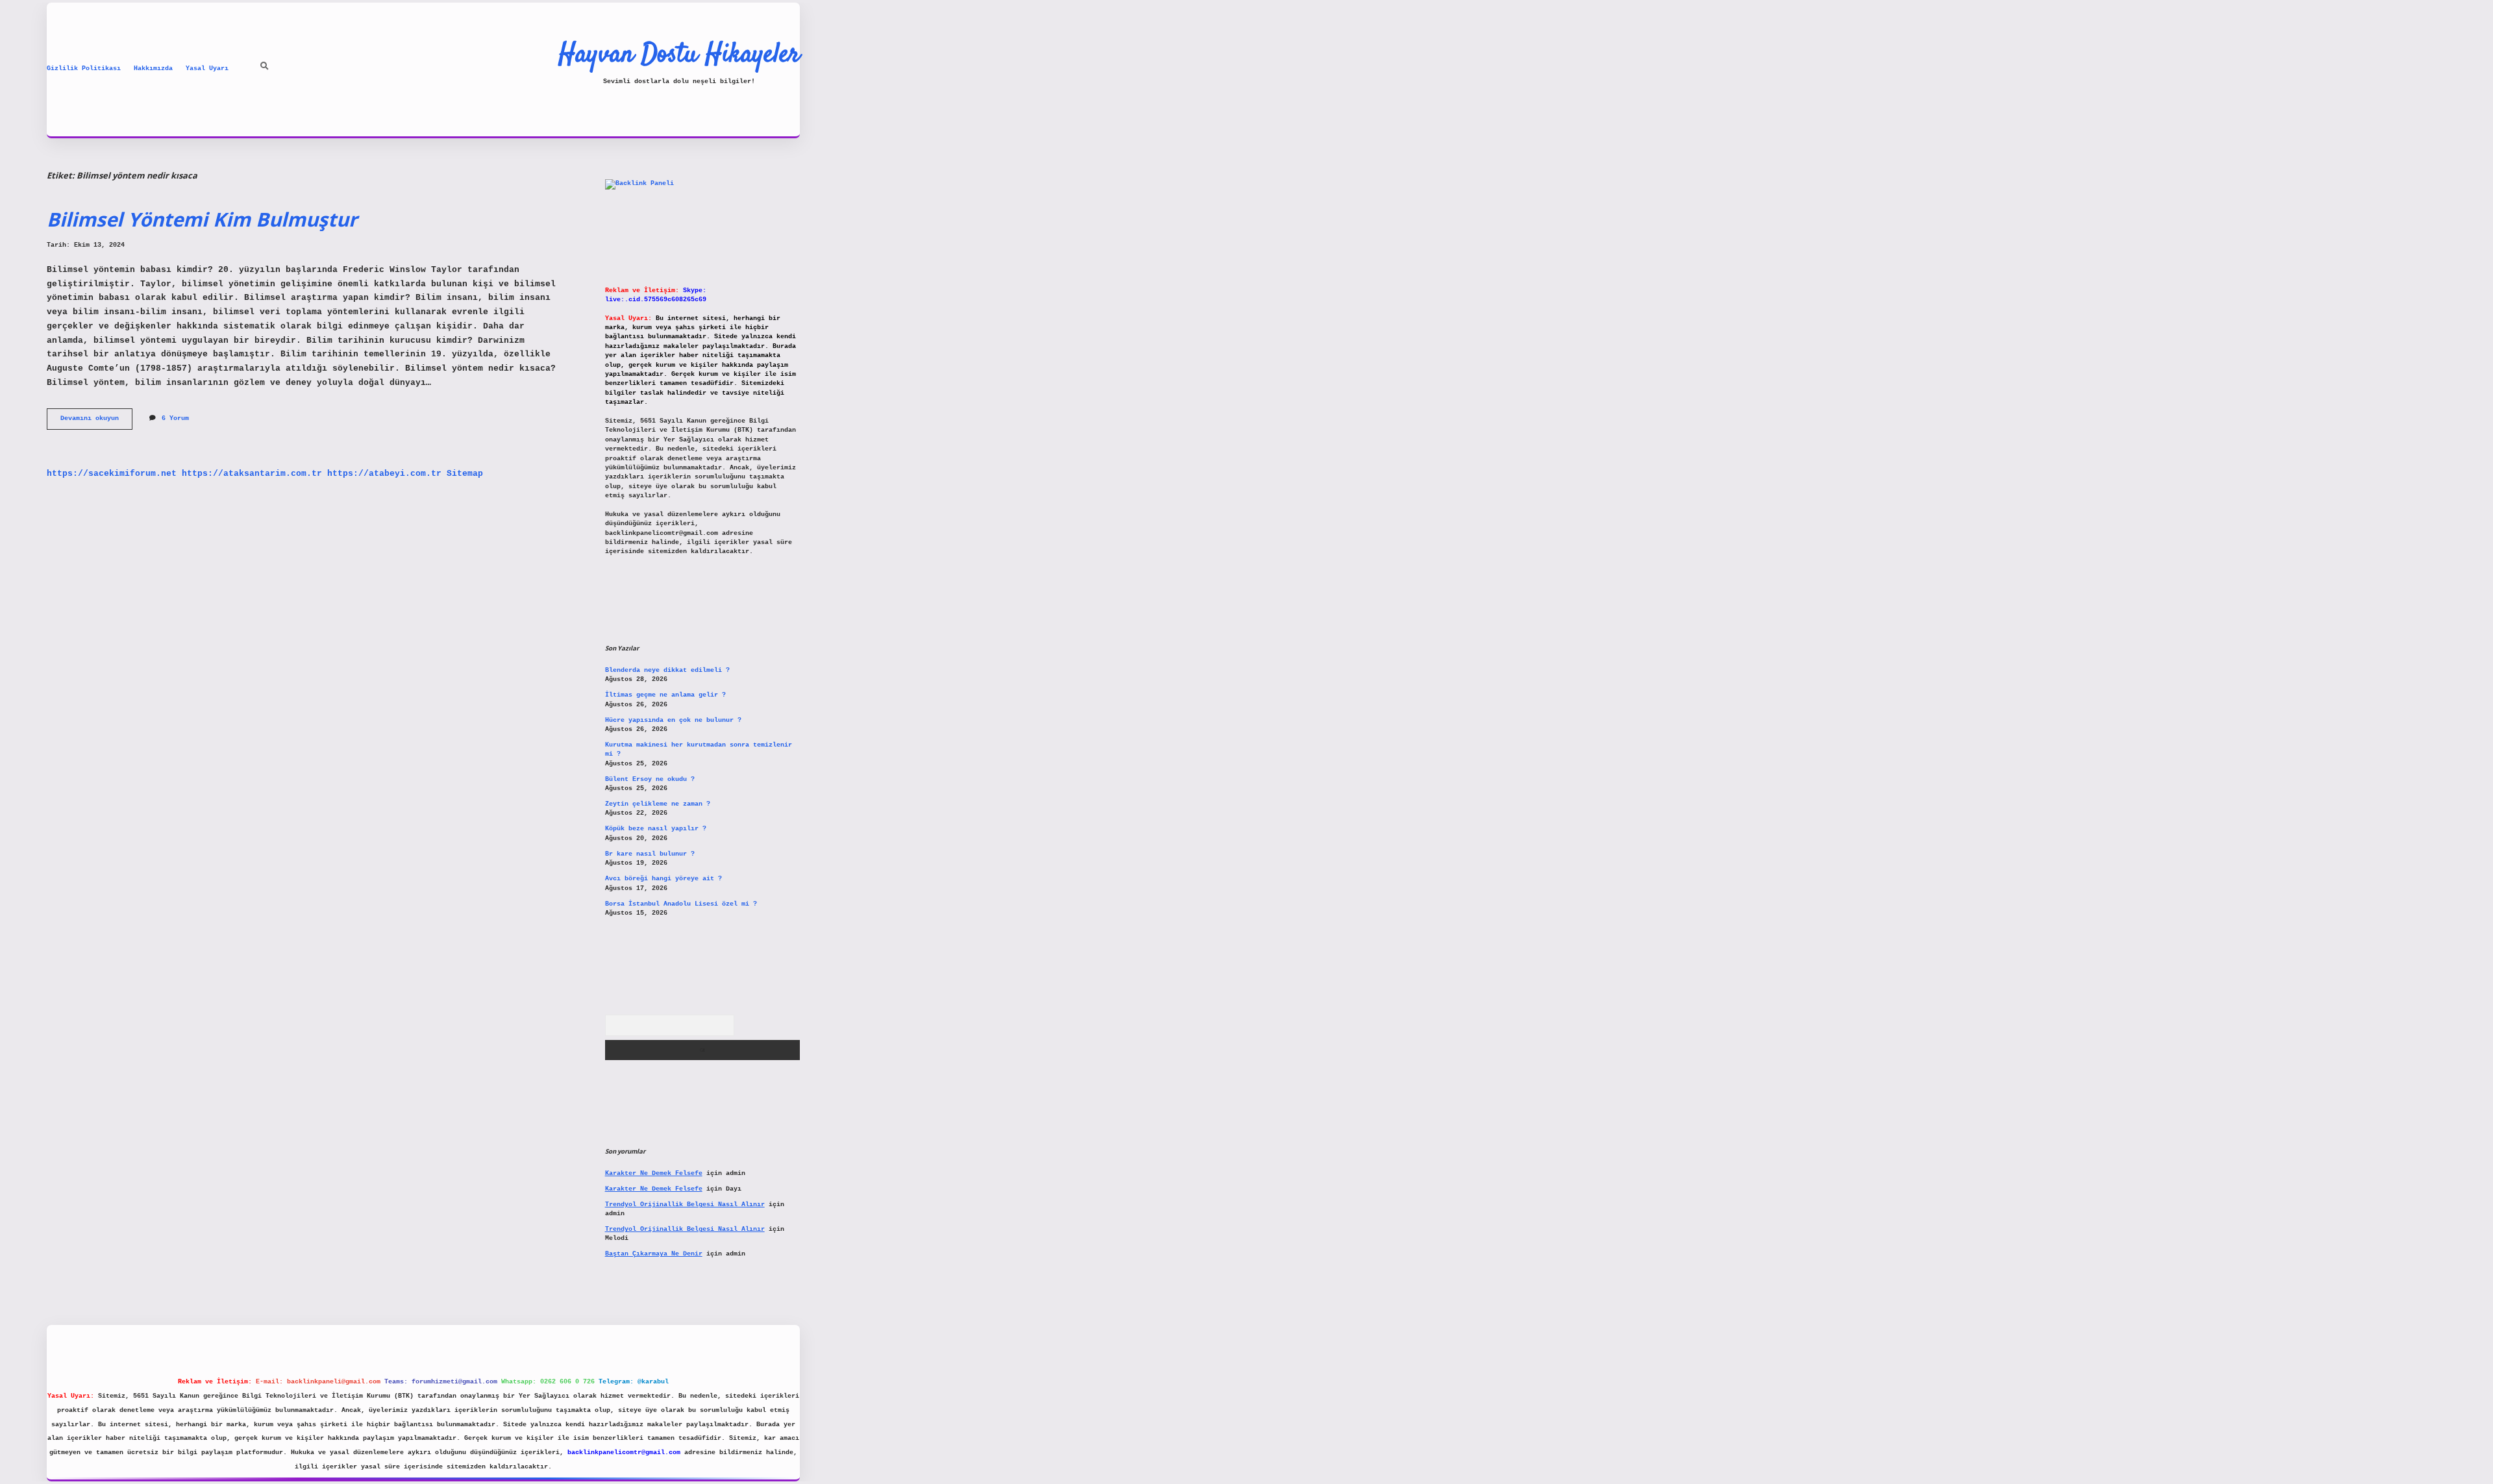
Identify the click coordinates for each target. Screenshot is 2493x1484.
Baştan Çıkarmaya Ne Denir (654, 1254)
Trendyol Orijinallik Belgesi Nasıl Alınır (685, 1205)
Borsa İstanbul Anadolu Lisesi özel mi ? (681, 904)
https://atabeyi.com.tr (384, 474)
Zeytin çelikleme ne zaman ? (658, 804)
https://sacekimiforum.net (112, 474)
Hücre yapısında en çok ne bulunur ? (673, 720)
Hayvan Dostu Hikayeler (679, 55)
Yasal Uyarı (207, 68)
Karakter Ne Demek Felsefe (654, 1173)
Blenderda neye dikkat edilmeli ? (667, 670)
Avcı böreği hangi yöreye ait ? (664, 879)
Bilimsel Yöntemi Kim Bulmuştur (202, 219)
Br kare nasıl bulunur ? (650, 854)
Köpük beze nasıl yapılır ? (656, 829)
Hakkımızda (153, 68)
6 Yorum (175, 418)
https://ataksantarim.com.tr (252, 474)
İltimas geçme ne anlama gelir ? (665, 695)
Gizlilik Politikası (84, 68)
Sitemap (465, 474)
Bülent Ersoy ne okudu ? (650, 779)
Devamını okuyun (96, 422)
